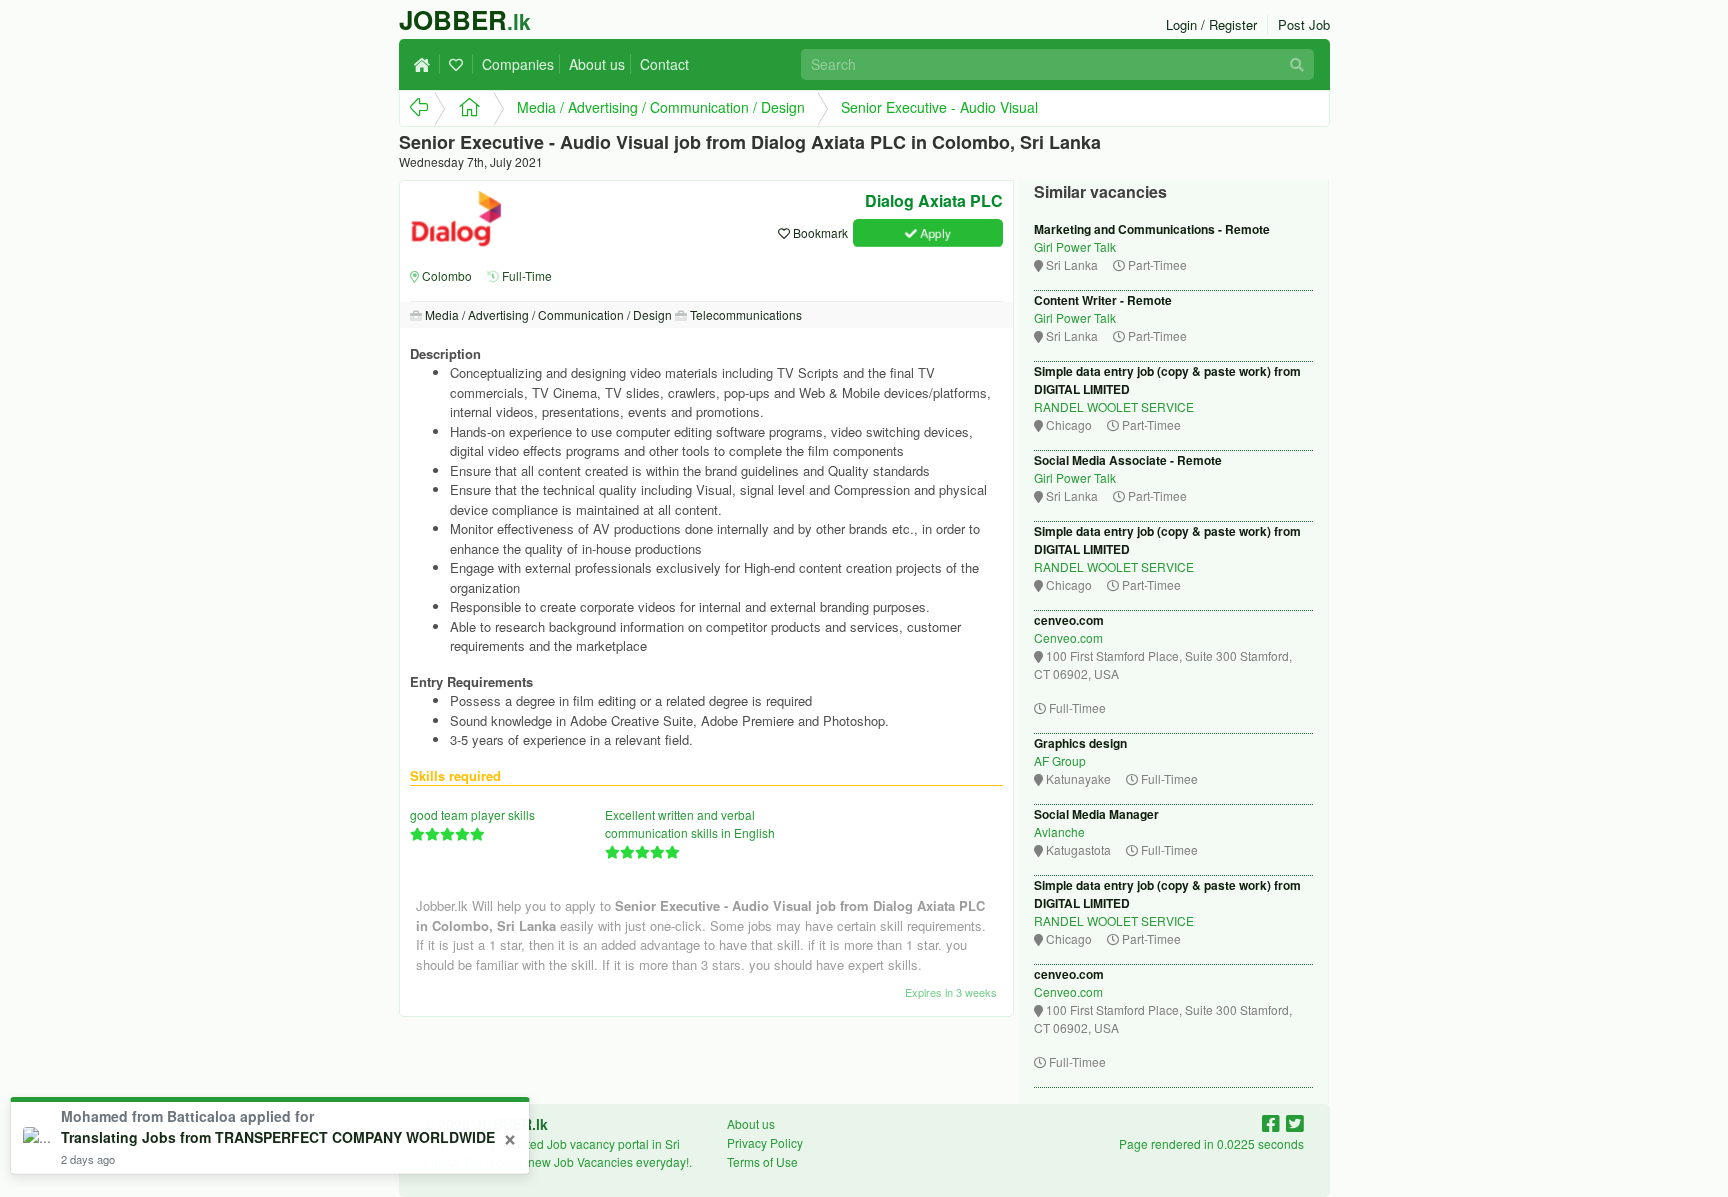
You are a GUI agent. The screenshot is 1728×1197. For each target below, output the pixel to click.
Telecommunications (744, 314)
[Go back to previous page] (417, 108)
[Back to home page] (427, 64)
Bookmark (819, 232)
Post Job (1304, 24)
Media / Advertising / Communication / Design (661, 107)
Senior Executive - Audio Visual (939, 107)
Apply (934, 232)
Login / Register (1211, 24)
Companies (518, 64)
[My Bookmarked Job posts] (459, 64)
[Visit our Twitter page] (1295, 1122)
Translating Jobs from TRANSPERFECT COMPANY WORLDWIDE (278, 1137)
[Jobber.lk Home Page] (463, 108)
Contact (664, 64)
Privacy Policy (765, 1142)
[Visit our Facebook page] (1274, 1122)
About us (597, 64)
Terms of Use (762, 1161)
